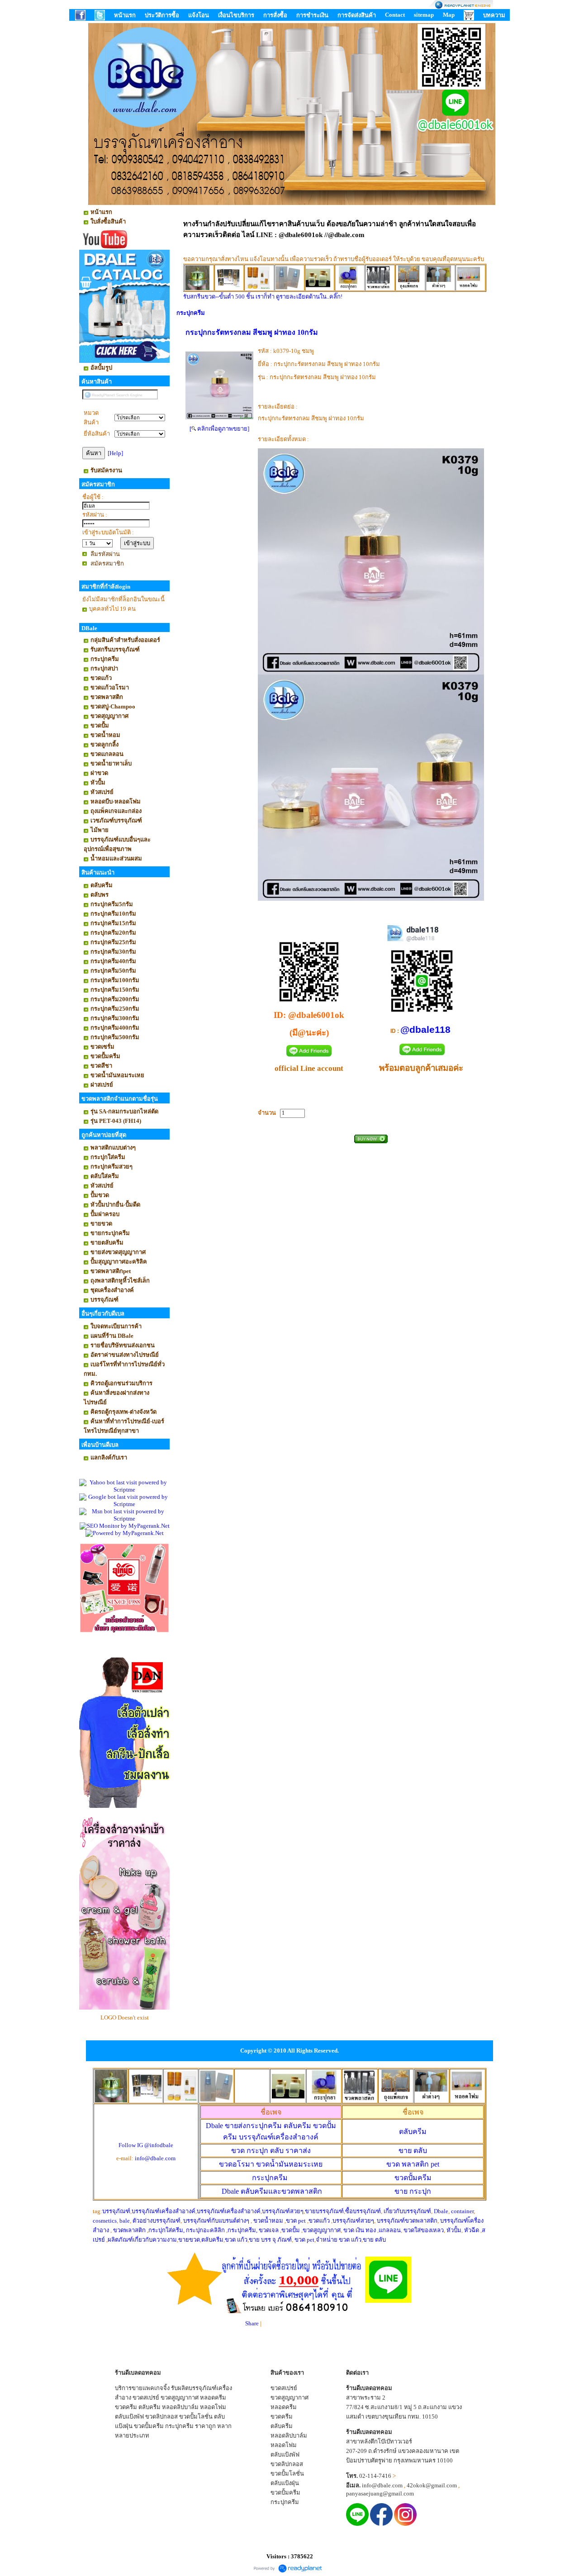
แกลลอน (390, 2230)
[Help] (115, 453)
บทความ (494, 15)
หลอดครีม (213, 2398)
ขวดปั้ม (291, 2230)
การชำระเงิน (312, 15)
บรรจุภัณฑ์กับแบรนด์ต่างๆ (216, 2221)
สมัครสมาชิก (107, 563)
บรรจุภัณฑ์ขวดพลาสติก (407, 2221)
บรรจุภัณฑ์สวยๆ (283, 2211)
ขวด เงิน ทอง (360, 2230)
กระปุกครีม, (242, 2230)
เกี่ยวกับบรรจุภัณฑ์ (407, 2211)
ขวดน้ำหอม (268, 2221)
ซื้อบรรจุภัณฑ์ (363, 2211)
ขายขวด (189, 2240)
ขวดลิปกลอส (161, 2417)
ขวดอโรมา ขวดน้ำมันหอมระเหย (271, 2164)
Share (252, 2323)
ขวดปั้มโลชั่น (196, 2417)
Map (449, 15)
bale (125, 2221)
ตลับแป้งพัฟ (129, 2417)
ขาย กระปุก (413, 2191)
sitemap (424, 15)
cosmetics (105, 2221)
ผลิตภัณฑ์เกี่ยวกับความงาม (142, 2240)
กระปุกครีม (191, 313)
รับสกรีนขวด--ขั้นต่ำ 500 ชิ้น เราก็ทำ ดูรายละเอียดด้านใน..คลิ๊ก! (263, 297)
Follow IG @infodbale (146, 2145)
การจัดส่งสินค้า (357, 15)
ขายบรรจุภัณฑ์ (324, 2211)
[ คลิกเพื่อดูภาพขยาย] (219, 429)
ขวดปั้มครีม (413, 2178)
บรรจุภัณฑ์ (116, 2211)
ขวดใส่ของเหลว (424, 2230)
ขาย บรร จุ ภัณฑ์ (270, 2240)
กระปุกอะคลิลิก (205, 2230)
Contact (395, 15)
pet (413, 2164)
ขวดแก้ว (319, 2221)
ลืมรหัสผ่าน (105, 554)
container (462, 2211)
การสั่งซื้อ (275, 15)
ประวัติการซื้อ (162, 15)
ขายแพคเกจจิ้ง (151, 2388)
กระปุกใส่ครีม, (166, 2230)
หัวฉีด (472, 2230)
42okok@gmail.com (432, 2485)
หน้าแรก (125, 15)
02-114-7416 (375, 2476)
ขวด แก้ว (236, 2240)
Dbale (272, 2191)
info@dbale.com (155, 2158)
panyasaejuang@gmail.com (380, 2493)
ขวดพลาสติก (130, 2230)
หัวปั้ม (454, 2230)
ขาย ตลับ (413, 2151)
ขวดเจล (269, 2230)
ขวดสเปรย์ (146, 2398)
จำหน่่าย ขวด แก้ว (339, 2240)
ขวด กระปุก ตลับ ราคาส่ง (271, 2151)
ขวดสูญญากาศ (322, 2230)
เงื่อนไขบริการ (236, 15)
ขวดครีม (126, 2407)
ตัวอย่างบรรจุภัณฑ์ (157, 2221)
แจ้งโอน (199, 15)
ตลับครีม (413, 2132)
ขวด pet (297, 2221)
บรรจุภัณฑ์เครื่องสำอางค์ (164, 2211)
